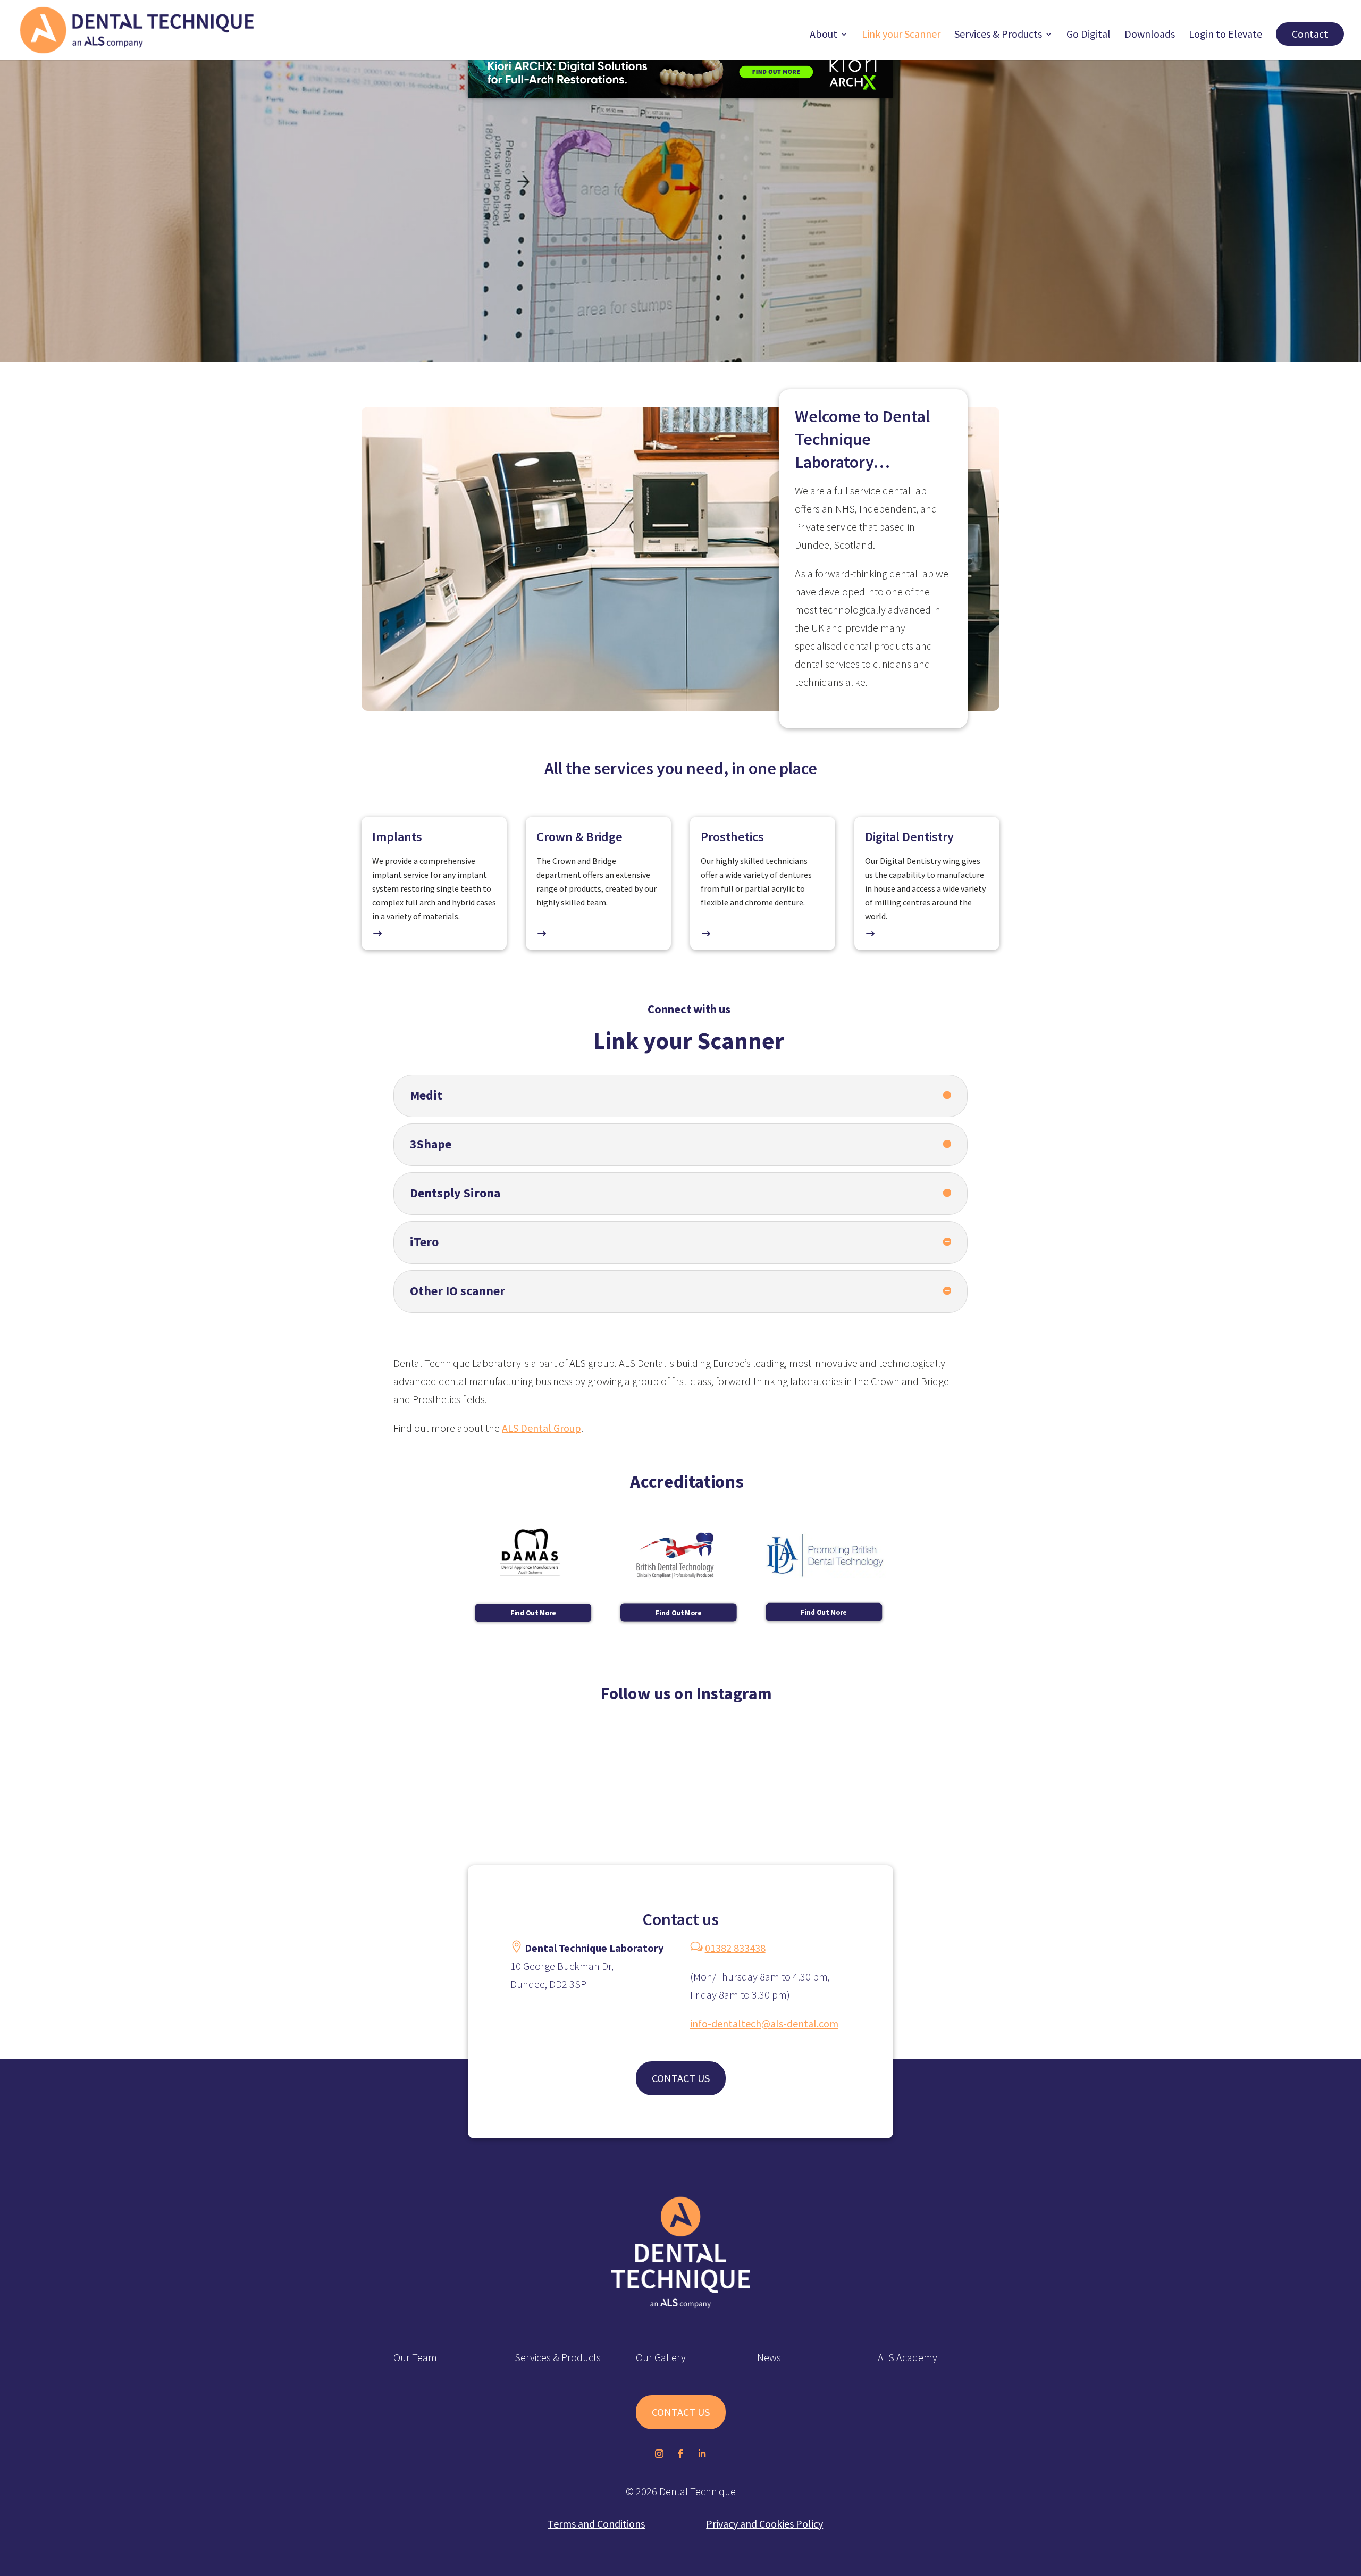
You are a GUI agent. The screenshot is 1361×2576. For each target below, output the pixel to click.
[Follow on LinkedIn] (702, 2454)
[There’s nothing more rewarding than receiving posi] (341, 1779)
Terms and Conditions (596, 2524)
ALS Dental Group (541, 1428)
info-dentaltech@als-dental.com (764, 2023)
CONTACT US (681, 2078)
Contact (1310, 34)
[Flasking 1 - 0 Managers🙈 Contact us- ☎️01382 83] (1021, 1779)
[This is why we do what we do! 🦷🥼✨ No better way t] (114, 1779)
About (824, 35)
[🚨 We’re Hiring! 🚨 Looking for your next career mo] (567, 1779)
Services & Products (998, 35)
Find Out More (533, 1612)
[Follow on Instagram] (659, 2454)
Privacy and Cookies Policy (764, 2524)
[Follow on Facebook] (680, 2454)
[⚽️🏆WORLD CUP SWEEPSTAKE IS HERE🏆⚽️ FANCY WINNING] (794, 1779)
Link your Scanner (901, 35)
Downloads (1150, 35)
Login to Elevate (1225, 35)
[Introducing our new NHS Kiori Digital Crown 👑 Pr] (1247, 1779)
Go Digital (1089, 35)
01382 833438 (735, 1948)
